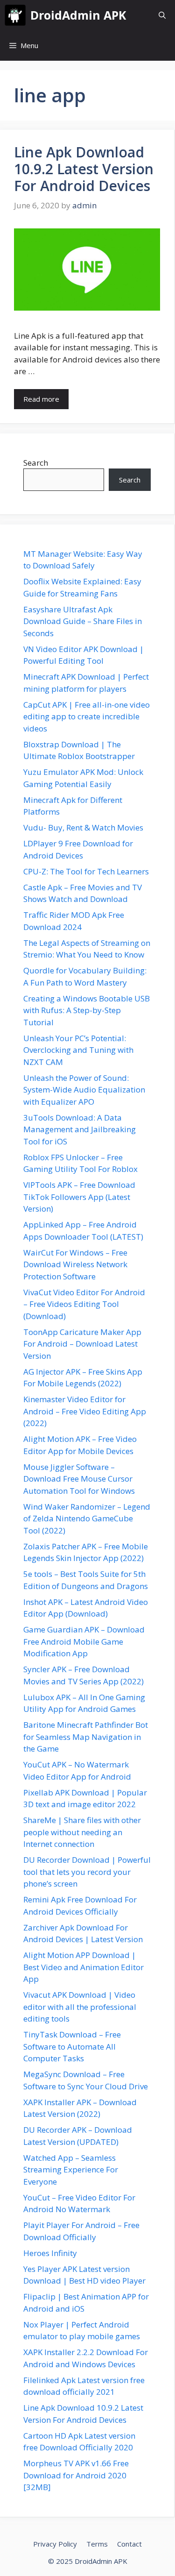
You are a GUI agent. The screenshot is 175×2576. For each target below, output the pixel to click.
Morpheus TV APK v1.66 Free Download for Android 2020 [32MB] (76, 2475)
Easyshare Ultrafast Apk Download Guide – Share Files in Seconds (83, 621)
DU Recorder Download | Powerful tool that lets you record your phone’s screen (87, 1872)
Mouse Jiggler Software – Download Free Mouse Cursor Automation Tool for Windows (79, 1479)
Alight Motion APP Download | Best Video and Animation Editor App (84, 1967)
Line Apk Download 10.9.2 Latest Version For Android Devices (84, 169)
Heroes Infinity (50, 2253)
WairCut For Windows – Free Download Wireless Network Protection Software (75, 1264)
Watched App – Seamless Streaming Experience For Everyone (71, 2170)
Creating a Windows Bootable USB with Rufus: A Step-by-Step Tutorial (87, 1010)
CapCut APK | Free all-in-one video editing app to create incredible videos (87, 717)
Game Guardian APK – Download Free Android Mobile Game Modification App (84, 1641)
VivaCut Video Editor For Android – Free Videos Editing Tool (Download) (84, 1304)
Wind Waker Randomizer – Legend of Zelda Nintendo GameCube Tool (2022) (87, 1519)
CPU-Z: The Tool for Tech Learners (86, 871)
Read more (41, 399)
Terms (97, 2544)
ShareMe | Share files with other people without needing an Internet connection (82, 1832)
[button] (162, 15)
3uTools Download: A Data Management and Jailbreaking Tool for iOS (80, 1129)
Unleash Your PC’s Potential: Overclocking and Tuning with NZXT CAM (78, 1050)
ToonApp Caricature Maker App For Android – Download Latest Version (82, 1344)
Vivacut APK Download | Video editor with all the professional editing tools (80, 2007)
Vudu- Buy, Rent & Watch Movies (83, 827)
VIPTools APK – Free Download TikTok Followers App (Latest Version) (79, 1197)
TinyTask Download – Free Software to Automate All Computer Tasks (72, 2046)
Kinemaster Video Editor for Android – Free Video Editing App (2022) (85, 1411)
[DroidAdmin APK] (15, 15)
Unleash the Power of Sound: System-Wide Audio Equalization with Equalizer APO (84, 1090)
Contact (129, 2544)
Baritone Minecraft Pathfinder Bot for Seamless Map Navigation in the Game (86, 1737)
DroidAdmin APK (78, 15)
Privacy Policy (55, 2544)
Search (36, 463)
